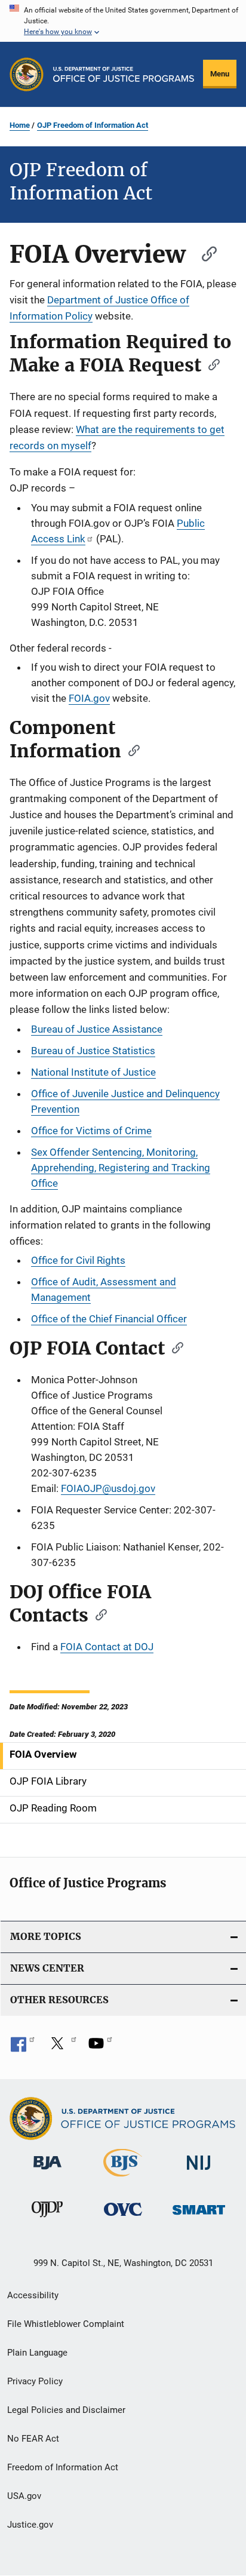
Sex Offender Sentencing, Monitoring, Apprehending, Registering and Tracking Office (121, 1168)
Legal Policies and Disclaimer (66, 2410)
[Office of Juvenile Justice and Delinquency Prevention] (47, 2219)
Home (20, 125)
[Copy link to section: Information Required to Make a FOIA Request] (210, 364)
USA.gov (24, 2496)
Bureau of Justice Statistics (93, 1051)
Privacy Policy (35, 2381)
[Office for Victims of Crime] (123, 2218)
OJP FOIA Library (48, 1781)
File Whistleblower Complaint (66, 2324)
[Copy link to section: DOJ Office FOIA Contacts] (97, 1614)
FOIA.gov (89, 698)
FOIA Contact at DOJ (107, 1647)
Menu (220, 74)
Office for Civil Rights (78, 1260)
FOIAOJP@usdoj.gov (108, 1488)
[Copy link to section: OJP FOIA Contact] (174, 1347)
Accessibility (33, 2295)
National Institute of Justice (93, 1072)
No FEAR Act (33, 2439)
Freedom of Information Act (63, 2467)
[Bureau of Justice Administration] (47, 2172)
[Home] (124, 74)
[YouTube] (100, 2047)
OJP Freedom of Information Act (93, 125)
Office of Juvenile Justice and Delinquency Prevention (125, 1101)
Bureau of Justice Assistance (97, 1029)
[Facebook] (23, 2047)
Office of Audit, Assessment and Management (104, 1289)
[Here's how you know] (123, 21)
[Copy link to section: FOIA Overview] (204, 252)
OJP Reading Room (53, 1808)
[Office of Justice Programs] (27, 74)
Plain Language (37, 2353)
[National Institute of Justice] (199, 2172)
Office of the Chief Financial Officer (109, 1319)
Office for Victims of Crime (91, 1131)
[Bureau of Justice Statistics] (123, 2179)
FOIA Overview (43, 1754)
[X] (61, 2047)
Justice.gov (30, 2525)
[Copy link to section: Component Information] (130, 750)
